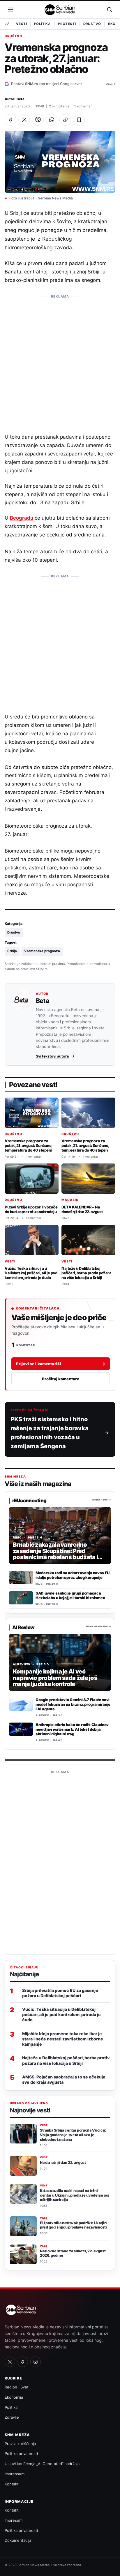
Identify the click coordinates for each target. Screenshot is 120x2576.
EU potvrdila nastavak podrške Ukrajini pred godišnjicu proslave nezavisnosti (74, 2225)
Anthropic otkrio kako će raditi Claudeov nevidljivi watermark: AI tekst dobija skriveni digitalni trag (72, 1729)
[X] (10, 2362)
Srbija (12, 951)
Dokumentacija (18, 2540)
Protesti (67, 24)
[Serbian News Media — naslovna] (60, 10)
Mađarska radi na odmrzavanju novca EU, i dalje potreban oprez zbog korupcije (73, 1575)
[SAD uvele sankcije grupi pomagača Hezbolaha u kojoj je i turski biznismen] (21, 1598)
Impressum (15, 2474)
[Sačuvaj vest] (79, 120)
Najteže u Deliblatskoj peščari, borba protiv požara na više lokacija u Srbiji (86, 1273)
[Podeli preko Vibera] (38, 120)
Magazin (70, 1200)
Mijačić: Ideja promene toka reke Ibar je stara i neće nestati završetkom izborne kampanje (63, 2039)
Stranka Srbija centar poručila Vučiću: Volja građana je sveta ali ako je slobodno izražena (73, 2135)
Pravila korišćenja (20, 2444)
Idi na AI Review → (98, 1627)
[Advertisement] (60, 361)
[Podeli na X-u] (24, 120)
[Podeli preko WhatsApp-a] (52, 120)
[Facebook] (23, 2362)
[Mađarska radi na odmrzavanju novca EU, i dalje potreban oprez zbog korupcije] (21, 1577)
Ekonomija (14, 2397)
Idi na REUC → (102, 1500)
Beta (21, 99)
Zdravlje (12, 2417)
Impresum (14, 2520)
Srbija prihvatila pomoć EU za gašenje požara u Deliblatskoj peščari (60, 1993)
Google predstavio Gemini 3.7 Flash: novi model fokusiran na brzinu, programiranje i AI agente (73, 1704)
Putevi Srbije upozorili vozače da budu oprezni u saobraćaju (31, 1209)
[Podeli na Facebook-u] (10, 120)
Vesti (21, 24)
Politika (42, 24)
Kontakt (12, 2484)
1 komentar (83, 106)
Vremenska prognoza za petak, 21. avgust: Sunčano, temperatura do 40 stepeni (29, 1145)
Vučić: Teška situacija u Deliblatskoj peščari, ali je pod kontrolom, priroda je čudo (31, 1273)
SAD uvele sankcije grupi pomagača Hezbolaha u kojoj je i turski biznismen (70, 1595)
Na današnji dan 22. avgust (63, 2162)
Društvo (92, 24)
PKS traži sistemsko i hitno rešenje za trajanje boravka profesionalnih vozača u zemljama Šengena (50, 1433)
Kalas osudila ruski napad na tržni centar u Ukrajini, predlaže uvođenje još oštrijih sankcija (74, 2195)
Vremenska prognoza (42, 951)
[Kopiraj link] (65, 120)
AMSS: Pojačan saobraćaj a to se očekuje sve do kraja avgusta (64, 2079)
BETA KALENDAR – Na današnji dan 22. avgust (82, 1209)
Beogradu (22, 518)
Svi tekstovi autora (52, 1056)
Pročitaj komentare (61, 1379)
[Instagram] (36, 2362)
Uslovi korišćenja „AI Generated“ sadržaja (42, 2464)
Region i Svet (17, 2387)
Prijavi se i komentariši (61, 1363)
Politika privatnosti (21, 2453)
